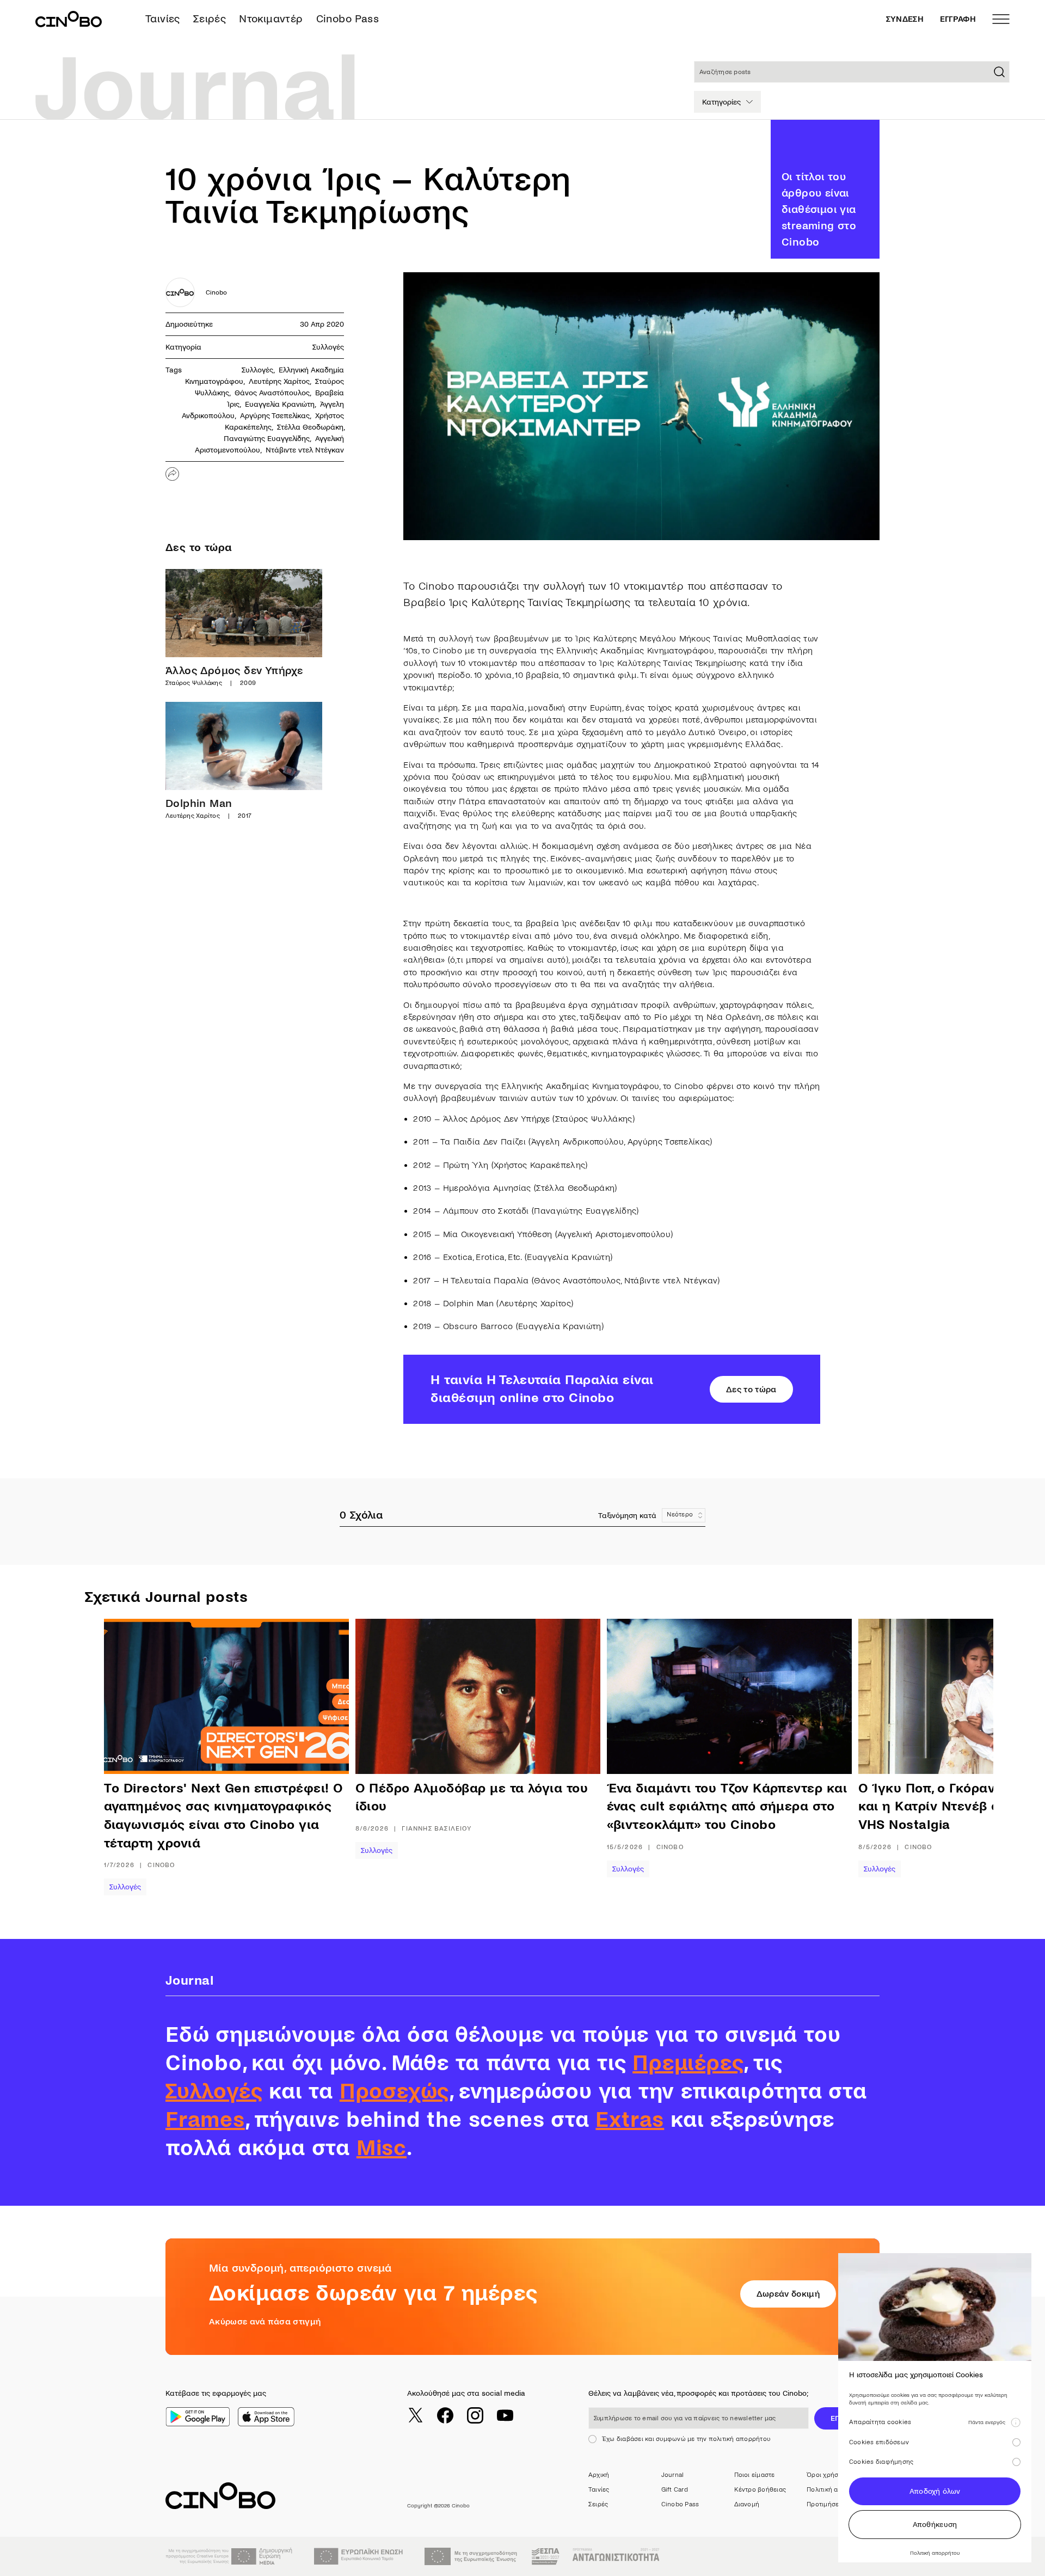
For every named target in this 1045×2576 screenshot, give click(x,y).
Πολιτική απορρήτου (837, 2490)
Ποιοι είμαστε (755, 2475)
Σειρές (210, 19)
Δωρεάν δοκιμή (788, 2294)
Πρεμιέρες (688, 2063)
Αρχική (599, 2475)
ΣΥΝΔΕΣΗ (905, 19)
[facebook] (445, 2415)
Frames (205, 2120)
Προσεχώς (394, 2091)
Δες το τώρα (751, 1389)
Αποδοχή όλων (935, 2491)
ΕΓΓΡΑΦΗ (958, 19)
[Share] (172, 474)
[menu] (1001, 19)
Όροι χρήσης (826, 2475)
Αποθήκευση (935, 2525)
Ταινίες (163, 19)
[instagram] (475, 2415)
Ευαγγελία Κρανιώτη (280, 404)
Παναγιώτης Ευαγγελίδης (267, 439)
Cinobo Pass (348, 19)
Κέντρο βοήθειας (760, 2490)
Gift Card (675, 2490)
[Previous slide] (139, 1757)
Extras (630, 2120)
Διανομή (747, 2504)
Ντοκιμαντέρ (271, 19)
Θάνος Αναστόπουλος (272, 393)
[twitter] (415, 2415)
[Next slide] (939, 1757)
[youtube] (505, 2415)
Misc (382, 2148)
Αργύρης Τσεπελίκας (275, 416)
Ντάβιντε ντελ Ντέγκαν (305, 450)
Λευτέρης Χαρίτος (279, 381)
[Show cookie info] (1016, 2422)
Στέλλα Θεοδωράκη (310, 427)
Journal (673, 2475)
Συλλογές (328, 347)
